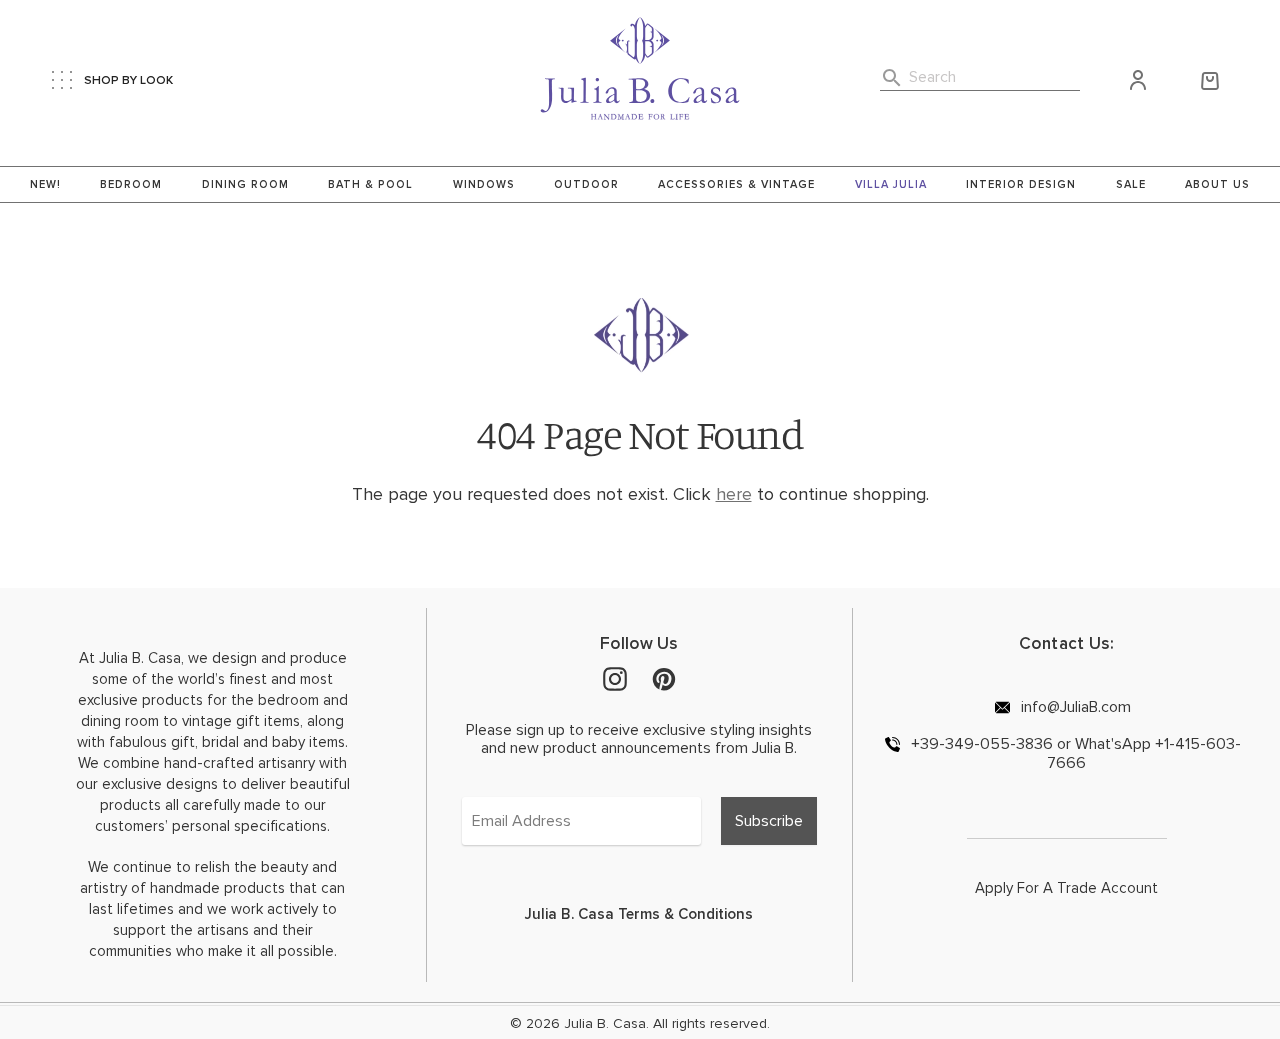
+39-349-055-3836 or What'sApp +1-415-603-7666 (1074, 753)
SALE (1131, 184)
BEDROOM (131, 184)
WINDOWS (484, 184)
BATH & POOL (370, 184)
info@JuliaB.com (1074, 706)
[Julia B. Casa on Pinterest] (664, 678)
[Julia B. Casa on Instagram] (615, 678)
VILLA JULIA (891, 184)
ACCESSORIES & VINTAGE (736, 184)
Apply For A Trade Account (1066, 888)
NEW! (45, 184)
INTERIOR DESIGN (1021, 184)
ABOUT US (1217, 184)
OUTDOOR (586, 184)
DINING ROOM (245, 184)
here (734, 494)
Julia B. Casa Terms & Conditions (639, 914)
